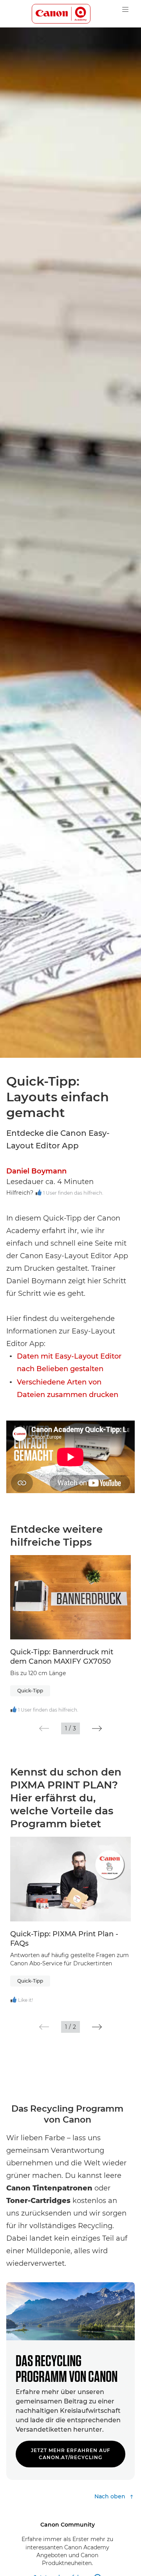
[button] (44, 1728)
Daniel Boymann (36, 1171)
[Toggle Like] (39, 1193)
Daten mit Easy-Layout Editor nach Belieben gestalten (69, 1363)
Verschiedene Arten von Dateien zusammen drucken (68, 1388)
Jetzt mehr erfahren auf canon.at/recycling (71, 2454)
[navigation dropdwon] (125, 9)
